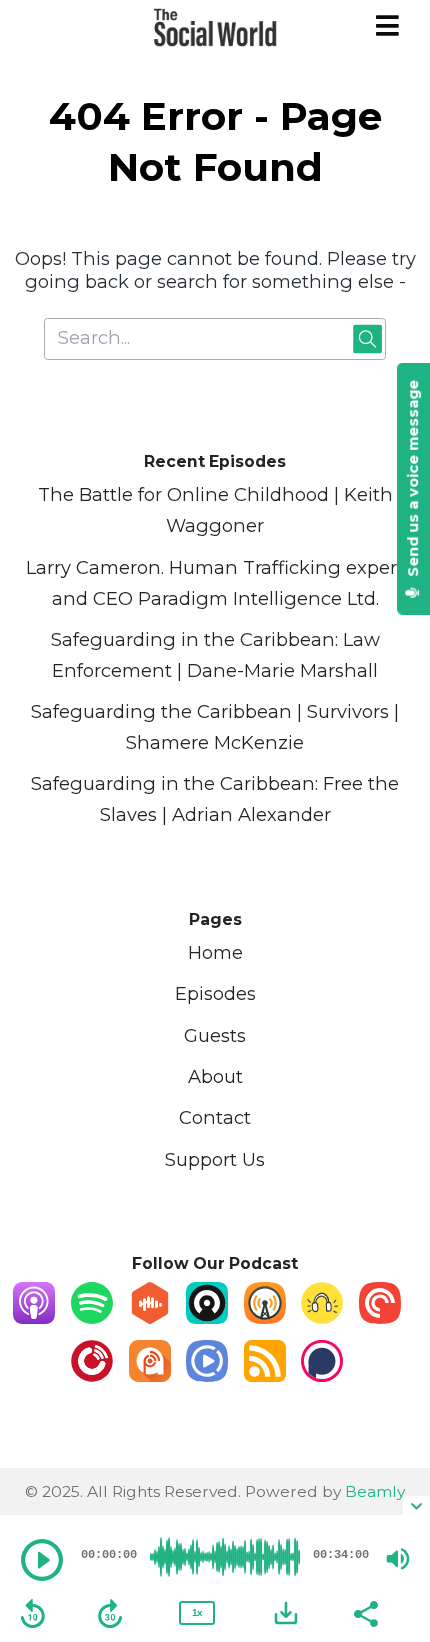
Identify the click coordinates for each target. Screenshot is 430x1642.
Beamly (375, 1491)
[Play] (42, 1560)
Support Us (215, 1159)
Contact (215, 1117)
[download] (286, 1613)
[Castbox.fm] (150, 1317)
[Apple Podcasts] (34, 1317)
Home (215, 952)
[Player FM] (92, 1375)
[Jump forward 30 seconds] (110, 1614)
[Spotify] (92, 1317)
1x (197, 1612)
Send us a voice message (413, 480)
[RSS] (265, 1375)
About (215, 1076)
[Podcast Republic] (207, 1375)
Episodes (215, 993)
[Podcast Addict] (150, 1375)
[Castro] (207, 1317)
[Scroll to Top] (391, 1460)
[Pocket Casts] (380, 1317)
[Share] (365, 1612)
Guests (215, 1035)
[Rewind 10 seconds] (33, 1614)
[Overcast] (265, 1317)
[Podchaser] (322, 1375)
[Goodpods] (322, 1317)
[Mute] (398, 1559)
